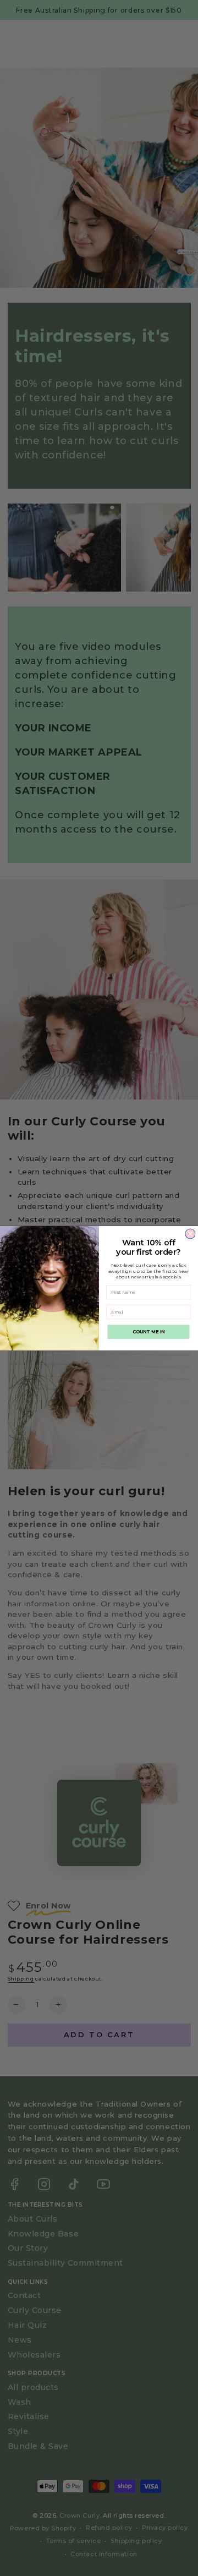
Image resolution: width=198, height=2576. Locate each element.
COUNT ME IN (149, 1332)
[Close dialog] (190, 1234)
